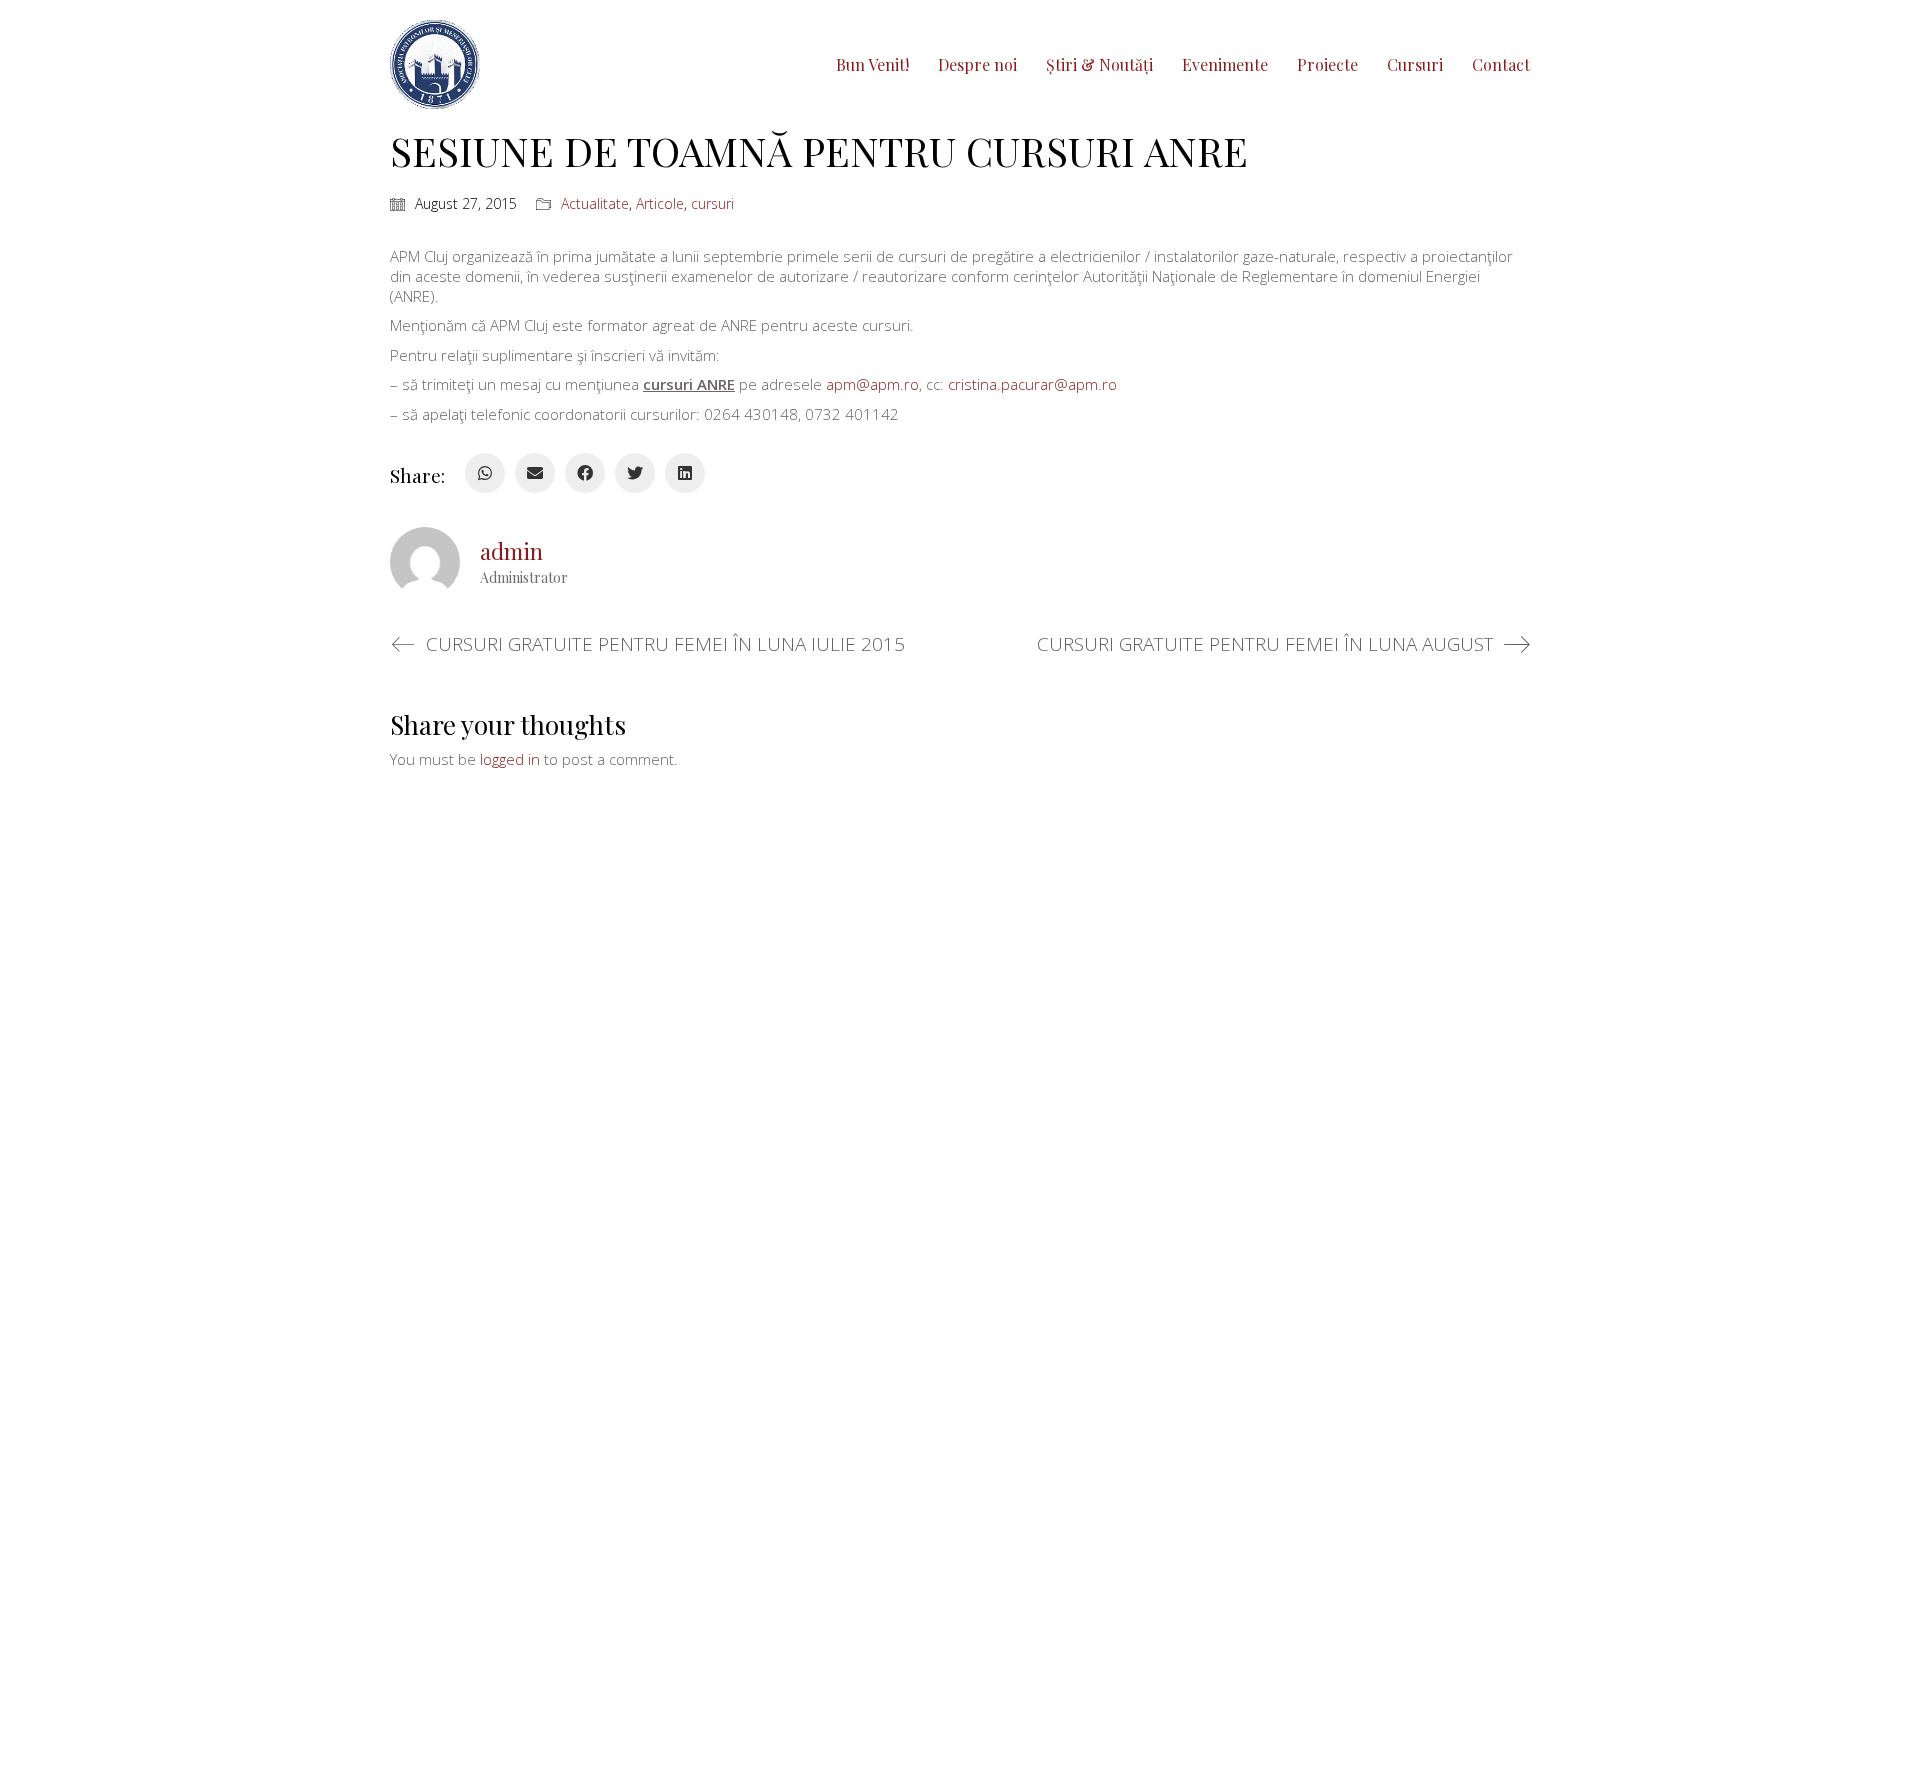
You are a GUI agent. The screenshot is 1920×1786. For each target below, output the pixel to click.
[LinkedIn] (685, 473)
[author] (425, 562)
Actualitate (595, 204)
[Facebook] (585, 473)
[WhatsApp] (485, 473)
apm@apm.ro (872, 384)
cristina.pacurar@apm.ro (1032, 384)
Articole (660, 204)
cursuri (712, 204)
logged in (510, 759)
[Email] (535, 473)
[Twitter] (635, 473)
